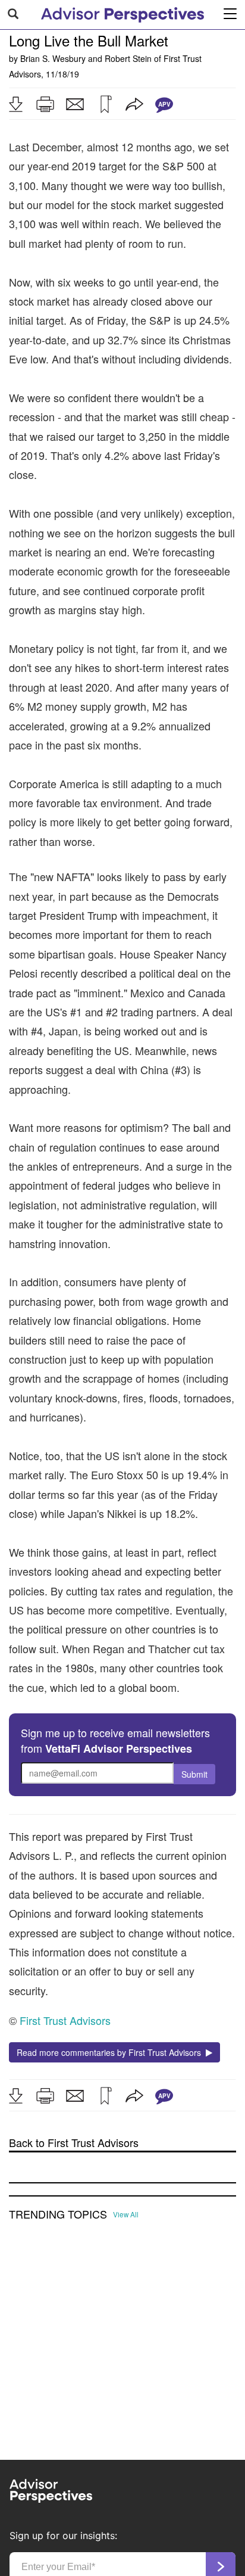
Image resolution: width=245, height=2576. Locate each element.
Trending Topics (58, 2214)
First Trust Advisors (65, 2020)
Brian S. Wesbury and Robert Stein (86, 58)
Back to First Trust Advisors (74, 2143)
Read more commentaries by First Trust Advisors (111, 2052)
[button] (15, 104)
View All (126, 2214)
